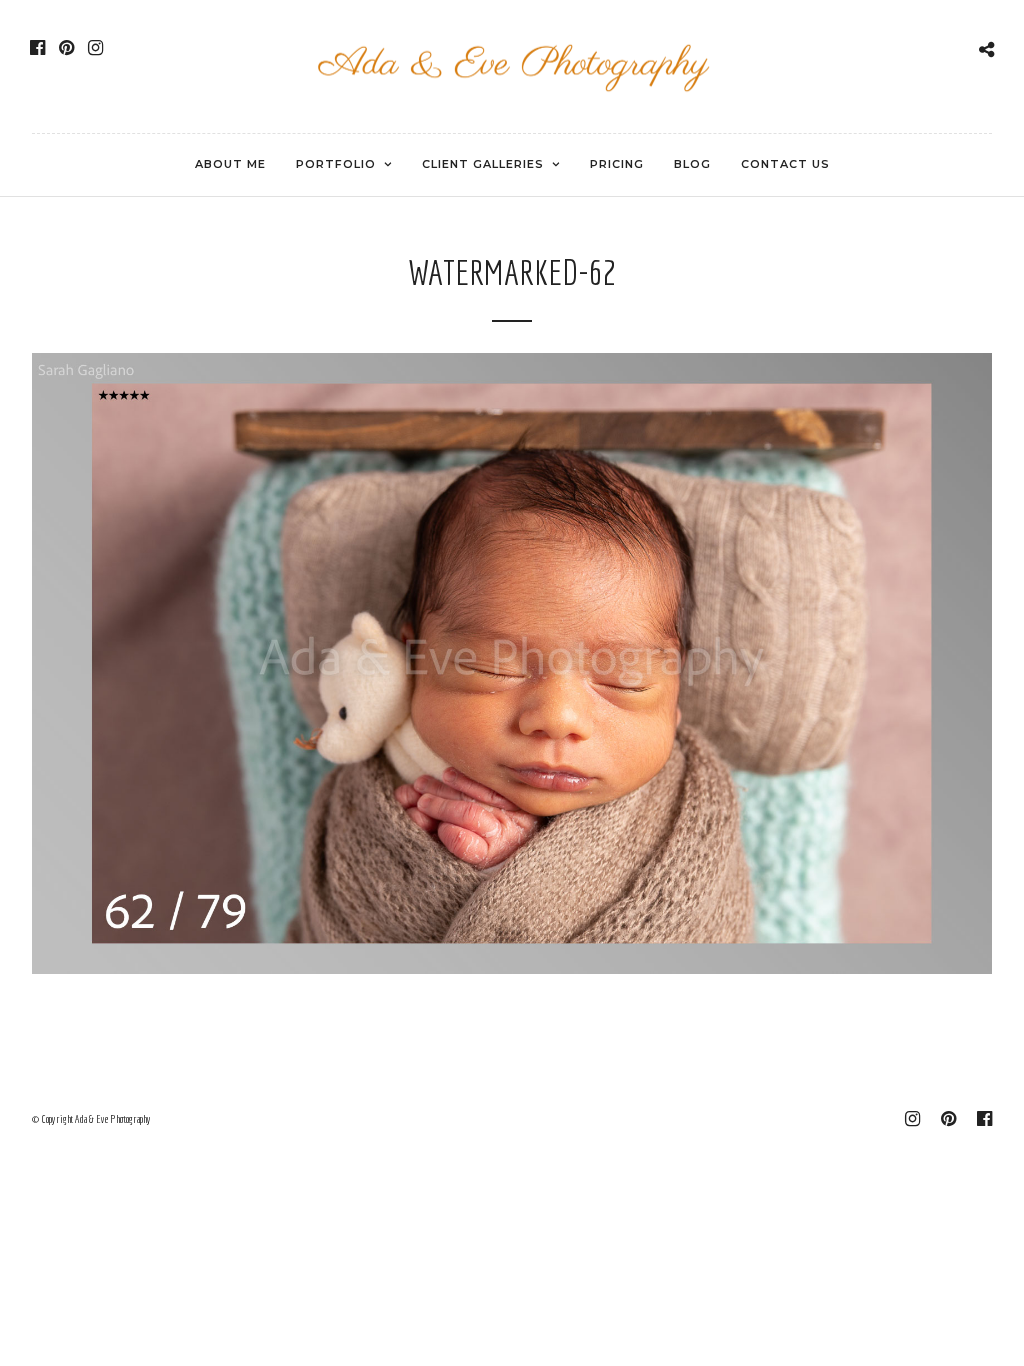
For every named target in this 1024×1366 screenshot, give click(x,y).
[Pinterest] (66, 48)
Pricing (617, 164)
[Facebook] (37, 48)
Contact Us (785, 164)
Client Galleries (483, 164)
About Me (230, 164)
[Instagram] (95, 48)
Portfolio (336, 164)
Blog (692, 164)
